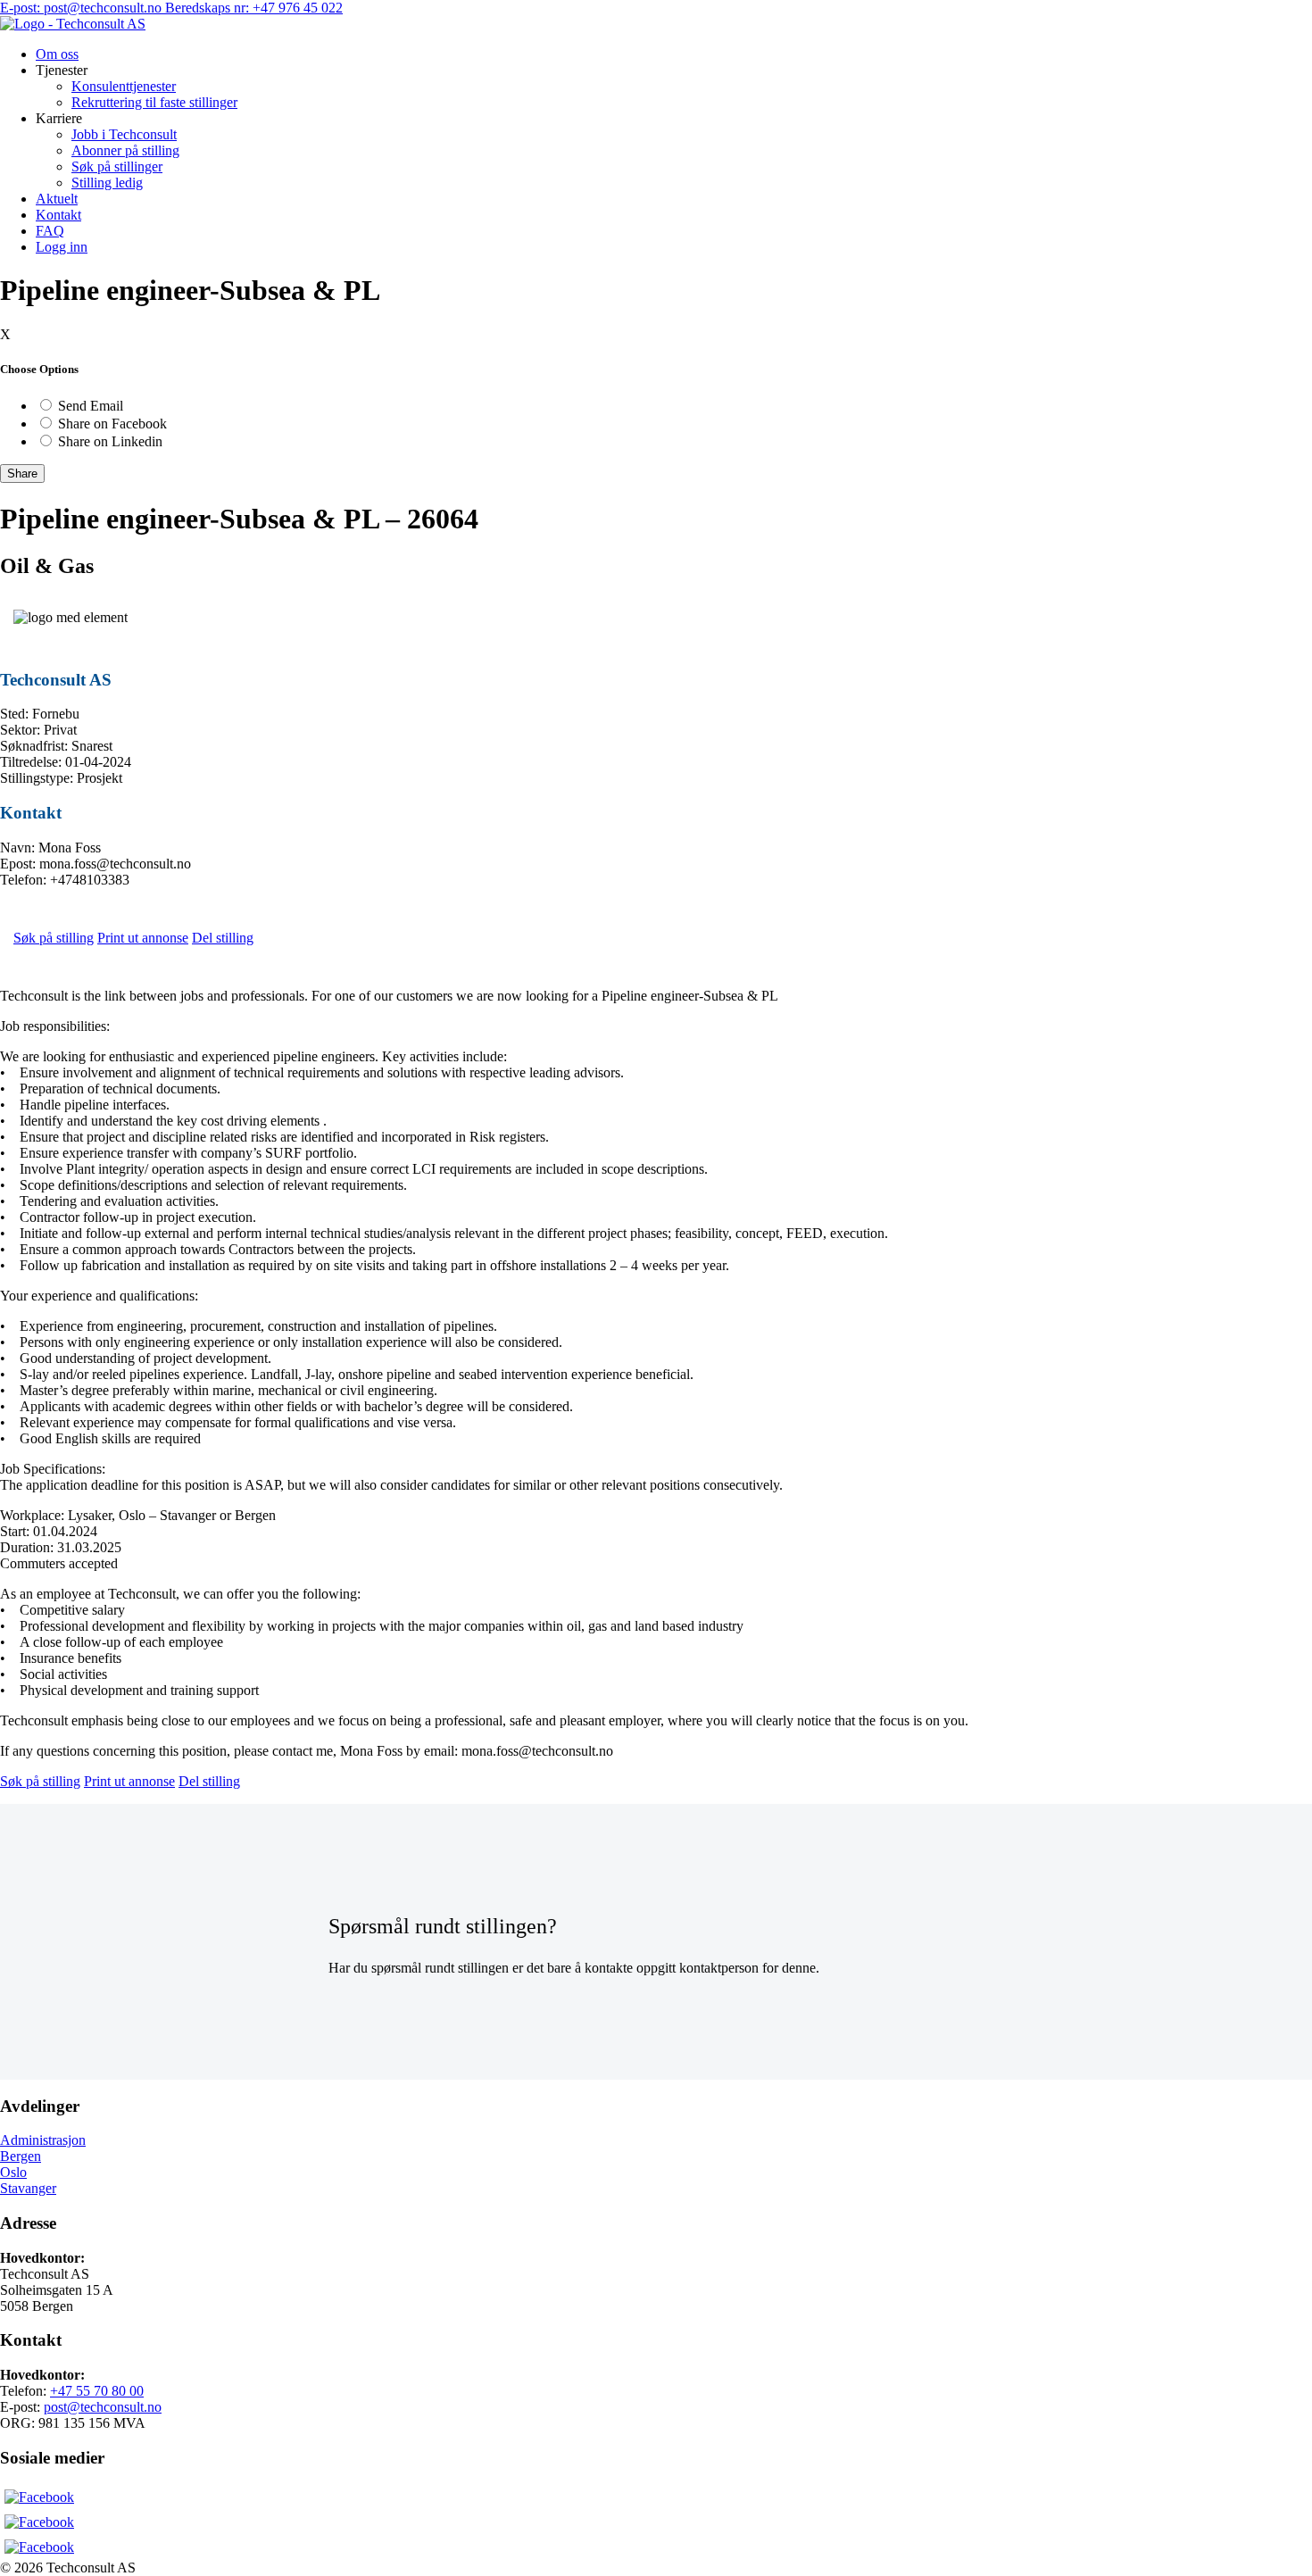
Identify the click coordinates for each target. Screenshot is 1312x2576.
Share (22, 474)
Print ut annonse (143, 938)
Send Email (91, 406)
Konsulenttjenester (124, 86)
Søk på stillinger (117, 166)
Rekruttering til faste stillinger (154, 102)
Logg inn (62, 247)
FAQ (50, 231)
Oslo (13, 2172)
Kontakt (58, 215)
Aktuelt (57, 199)
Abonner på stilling (125, 150)
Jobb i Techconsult (124, 134)
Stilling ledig (107, 183)
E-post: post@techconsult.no (83, 8)
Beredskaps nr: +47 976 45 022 (254, 8)
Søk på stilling (54, 938)
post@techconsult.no (103, 2407)
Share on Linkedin (110, 441)
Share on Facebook (112, 424)
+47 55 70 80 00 (97, 2391)
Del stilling (223, 938)
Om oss (57, 54)
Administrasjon (43, 2140)
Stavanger (28, 2188)
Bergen (21, 2156)
